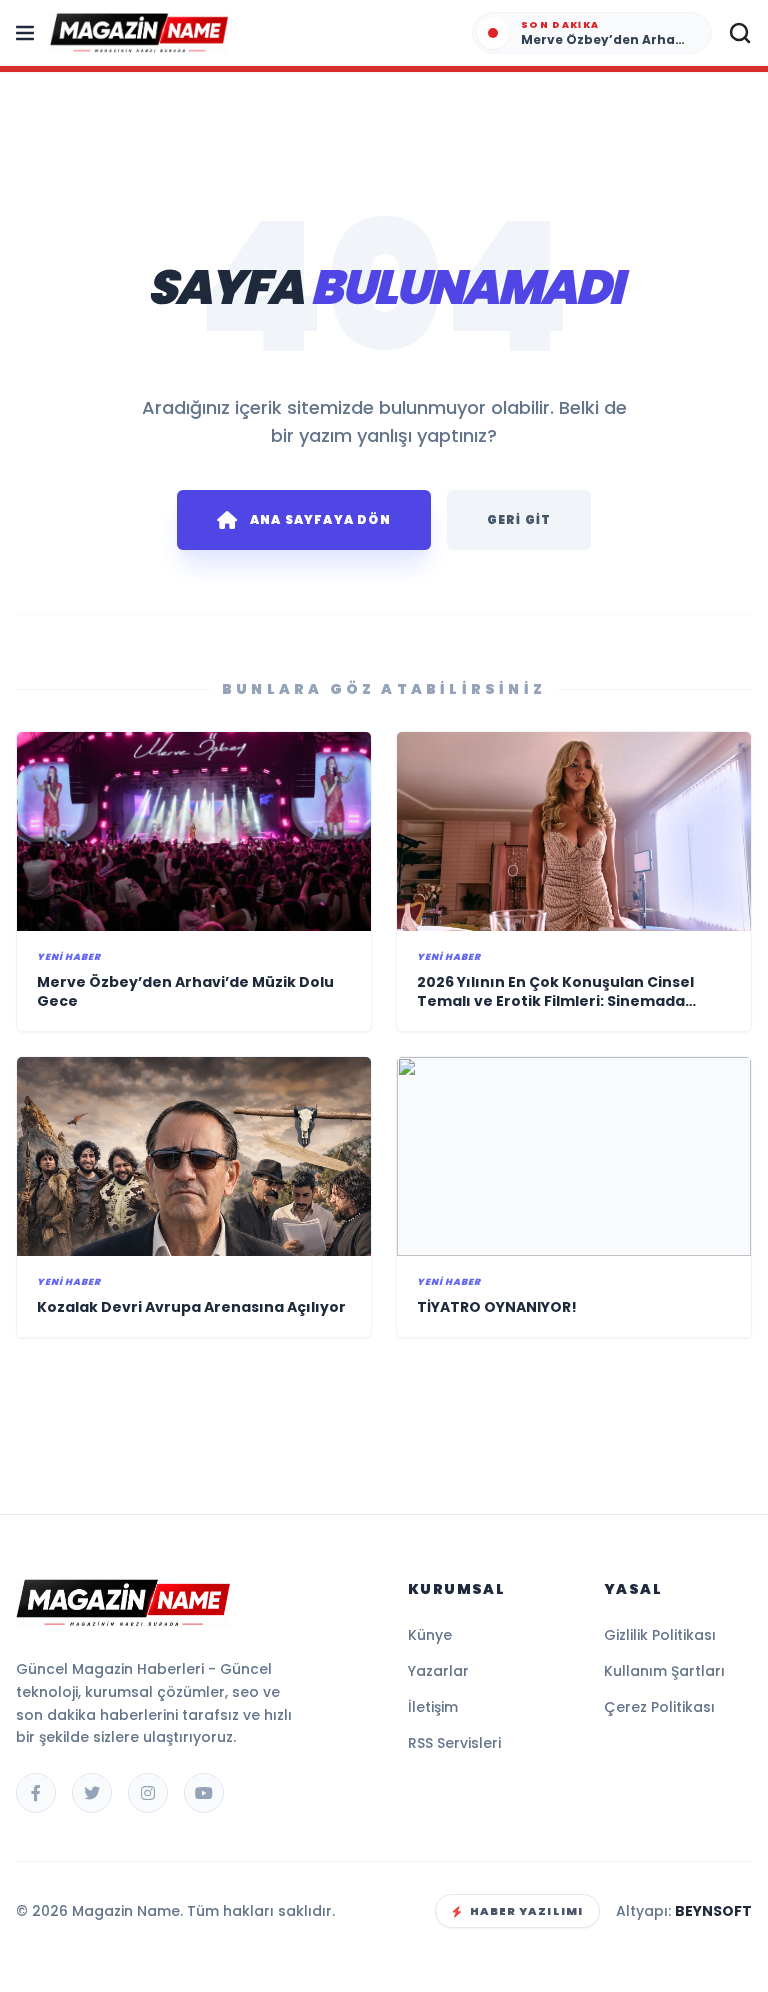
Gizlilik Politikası (660, 1635)
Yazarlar (438, 1671)
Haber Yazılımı (526, 1911)
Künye (430, 1635)
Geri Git (519, 519)
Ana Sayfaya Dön (320, 519)
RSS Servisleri (454, 1743)
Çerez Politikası (659, 1707)
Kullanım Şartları (664, 1671)
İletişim (433, 1707)
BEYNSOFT (713, 1911)
